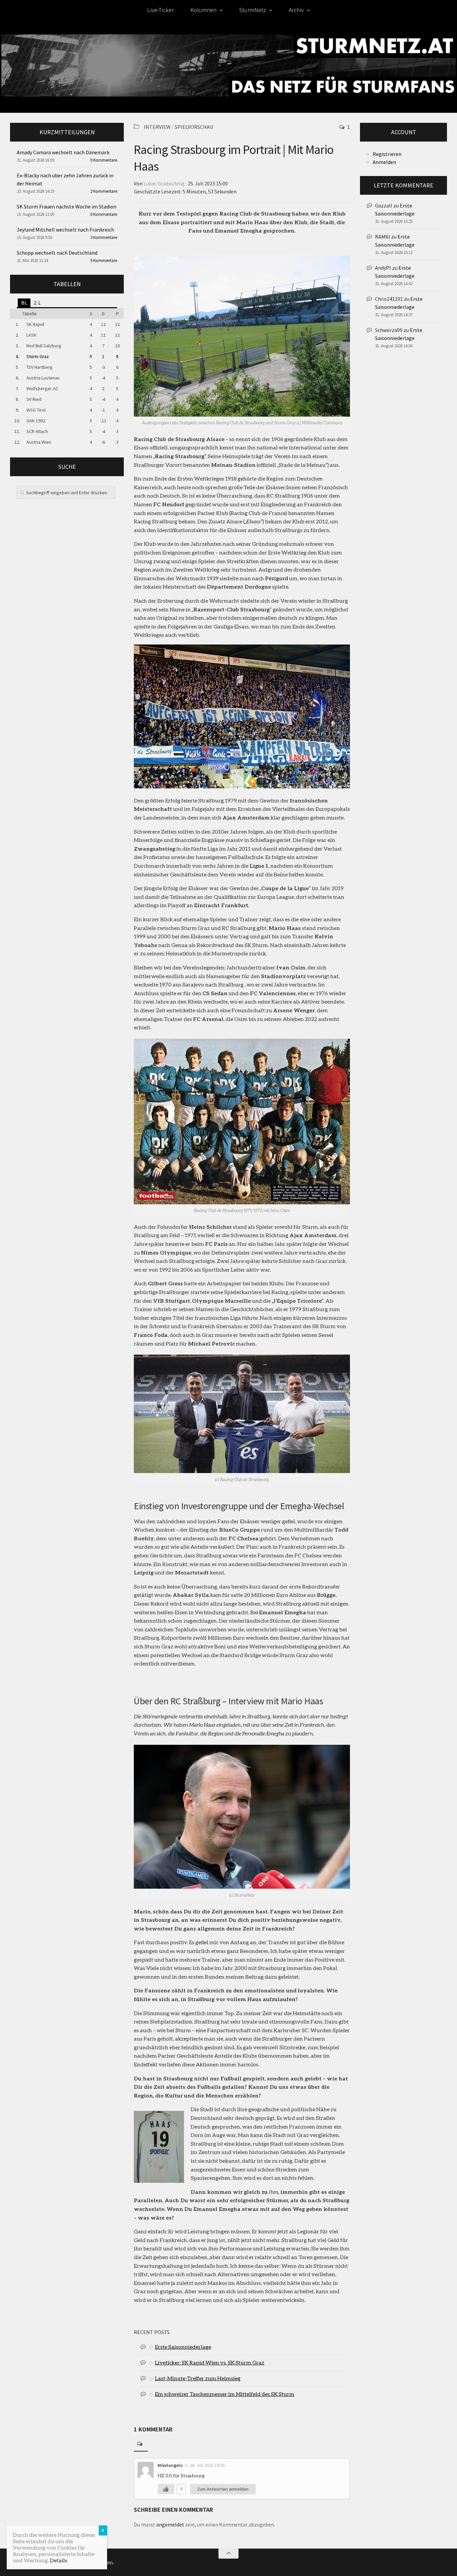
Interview (157, 127)
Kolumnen (203, 10)
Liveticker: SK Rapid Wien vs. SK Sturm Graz (210, 2362)
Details (59, 2560)
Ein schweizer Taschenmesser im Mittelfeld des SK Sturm (225, 2394)
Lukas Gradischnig (164, 183)
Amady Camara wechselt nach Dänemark (63, 152)
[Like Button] (166, 2489)
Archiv (296, 10)
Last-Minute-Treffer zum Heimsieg (198, 2378)
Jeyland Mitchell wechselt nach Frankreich (65, 230)
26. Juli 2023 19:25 (207, 2465)
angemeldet (170, 2524)
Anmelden (384, 162)
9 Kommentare (104, 261)
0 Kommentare (104, 160)
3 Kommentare (104, 237)
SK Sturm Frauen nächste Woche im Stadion (67, 206)
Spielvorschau (194, 127)
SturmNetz (253, 10)
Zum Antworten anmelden (223, 2489)
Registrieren (387, 154)
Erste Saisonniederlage (183, 2347)
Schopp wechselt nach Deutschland (57, 253)
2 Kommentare (104, 191)
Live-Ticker (160, 10)
